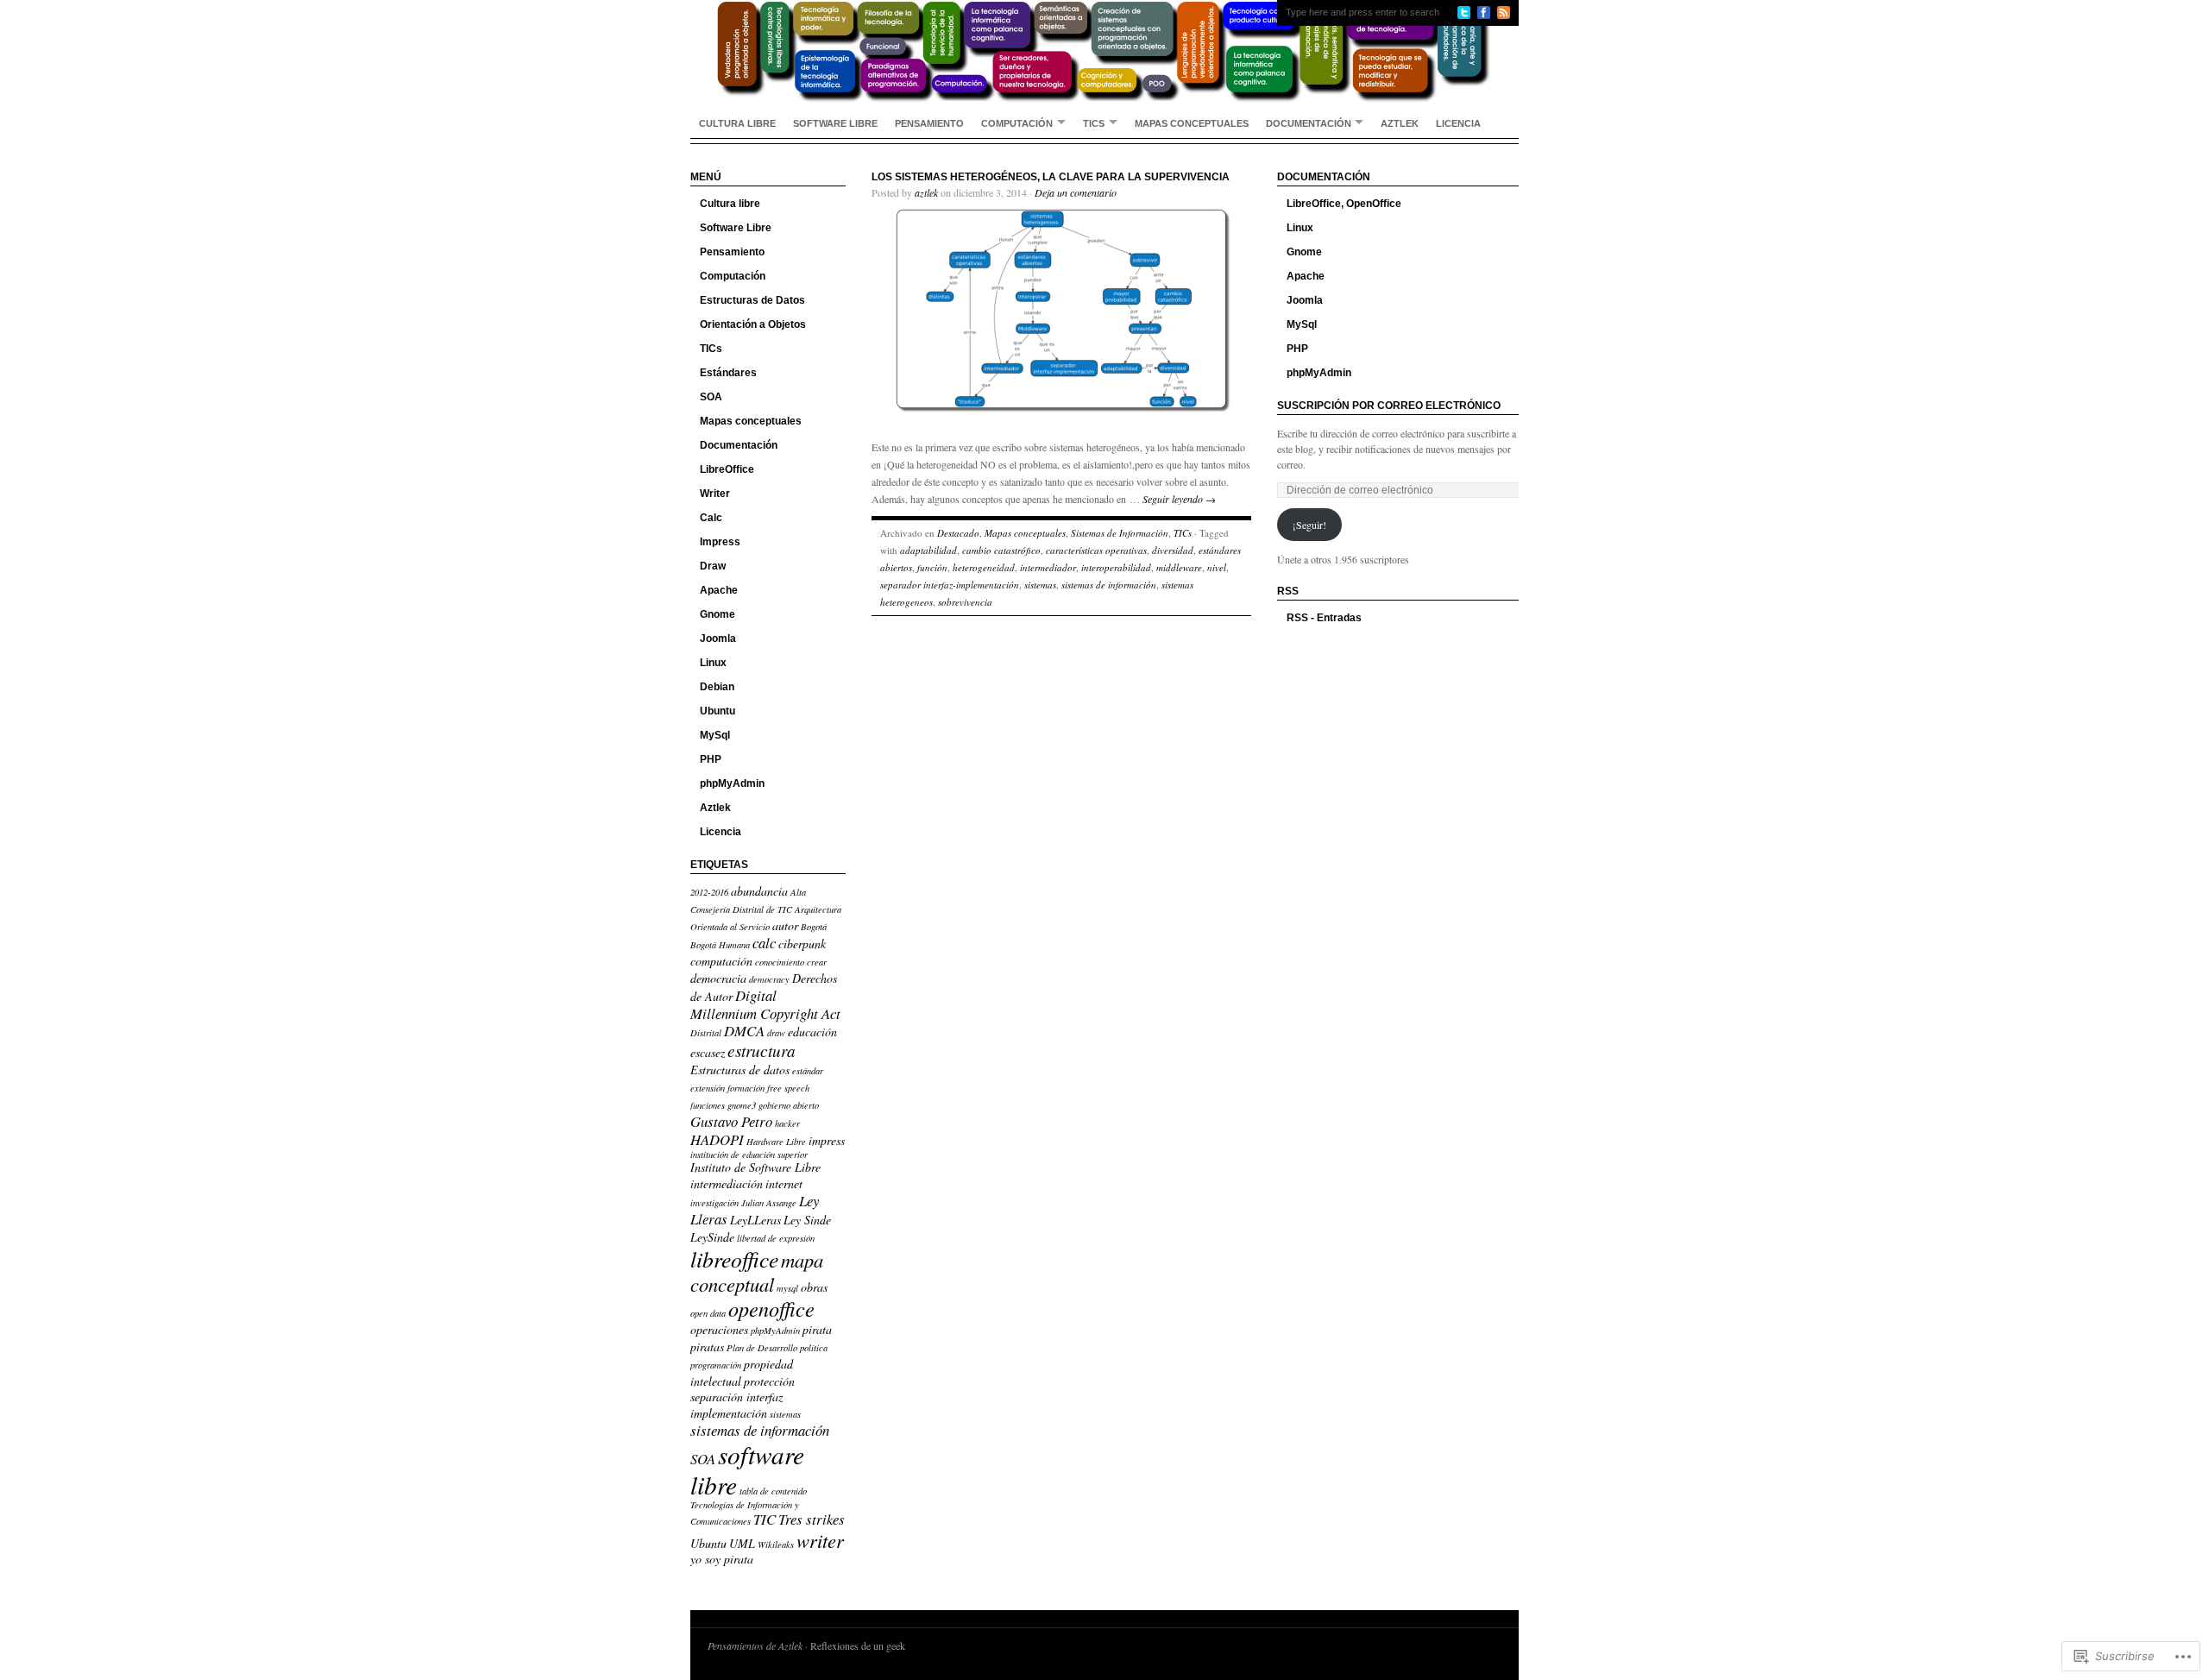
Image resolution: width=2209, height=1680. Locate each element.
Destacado (958, 533)
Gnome (717, 614)
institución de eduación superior (749, 1155)
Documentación (1309, 123)
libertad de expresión (776, 1238)
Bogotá (814, 927)
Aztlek (1400, 123)
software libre (747, 1469)
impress (827, 1140)
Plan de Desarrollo (762, 1348)
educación (812, 1032)
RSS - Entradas (1324, 618)
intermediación (727, 1183)
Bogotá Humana (720, 945)
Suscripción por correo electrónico (1389, 406)
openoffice (771, 1309)
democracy (769, 979)
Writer (715, 494)
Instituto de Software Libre (755, 1167)
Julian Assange (769, 1203)
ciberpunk (802, 944)
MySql (715, 735)
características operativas (1096, 550)
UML (742, 1543)
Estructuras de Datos (752, 300)
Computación (1017, 123)
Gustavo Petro (731, 1121)
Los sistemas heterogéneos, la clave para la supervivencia (1051, 177)
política (814, 1348)
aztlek (926, 192)
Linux (713, 663)
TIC (765, 1519)
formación (746, 1088)
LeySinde (712, 1237)
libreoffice (734, 1259)
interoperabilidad (1116, 567)
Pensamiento (929, 123)
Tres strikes (812, 1519)
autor (785, 925)
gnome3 (742, 1105)
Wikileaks (776, 1545)
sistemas (785, 1414)
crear (817, 962)
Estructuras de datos (740, 1070)
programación (716, 1365)
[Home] (1104, 52)
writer (820, 1540)
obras (814, 1287)
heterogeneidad (984, 567)
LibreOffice (727, 469)
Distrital (706, 1033)
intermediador (1048, 567)
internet (784, 1183)
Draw (713, 566)
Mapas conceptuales (1192, 123)
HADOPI (717, 1139)
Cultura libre (737, 123)
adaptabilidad (928, 550)
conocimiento (780, 962)
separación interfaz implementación (736, 1405)
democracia (718, 978)
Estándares (728, 373)
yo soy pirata (722, 1559)
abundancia (759, 891)
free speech (788, 1088)
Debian (717, 687)
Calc (711, 518)
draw (776, 1033)
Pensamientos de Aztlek (755, 1645)
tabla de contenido (773, 1491)
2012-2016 (709, 892)
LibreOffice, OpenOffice (1344, 204)
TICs (1094, 123)
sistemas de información (760, 1430)
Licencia (1458, 123)
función (932, 567)
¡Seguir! (1309, 525)
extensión (708, 1088)
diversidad (1173, 550)
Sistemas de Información (1120, 533)
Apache (719, 590)
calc (764, 943)
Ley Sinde (807, 1220)
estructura (762, 1051)
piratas (707, 1347)
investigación (714, 1203)
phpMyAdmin (732, 783)
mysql (787, 1288)
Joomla (718, 639)
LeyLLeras (755, 1220)
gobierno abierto (789, 1105)
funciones (708, 1105)
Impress (720, 542)
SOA (711, 397)
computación (721, 961)
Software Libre (835, 123)
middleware (1179, 567)
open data (708, 1313)
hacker (787, 1123)
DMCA (744, 1031)
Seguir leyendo (1179, 499)
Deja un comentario (1076, 192)
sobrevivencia (965, 602)
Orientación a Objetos (753, 324)
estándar (808, 1071)
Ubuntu (717, 711)
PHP (711, 759)
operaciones (719, 1329)
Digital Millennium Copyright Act (765, 1004)
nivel (1217, 567)
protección (769, 1381)
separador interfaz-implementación (950, 585)
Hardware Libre (776, 1142)
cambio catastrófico (1001, 550)
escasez (708, 1052)
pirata (817, 1329)
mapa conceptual (757, 1272)
